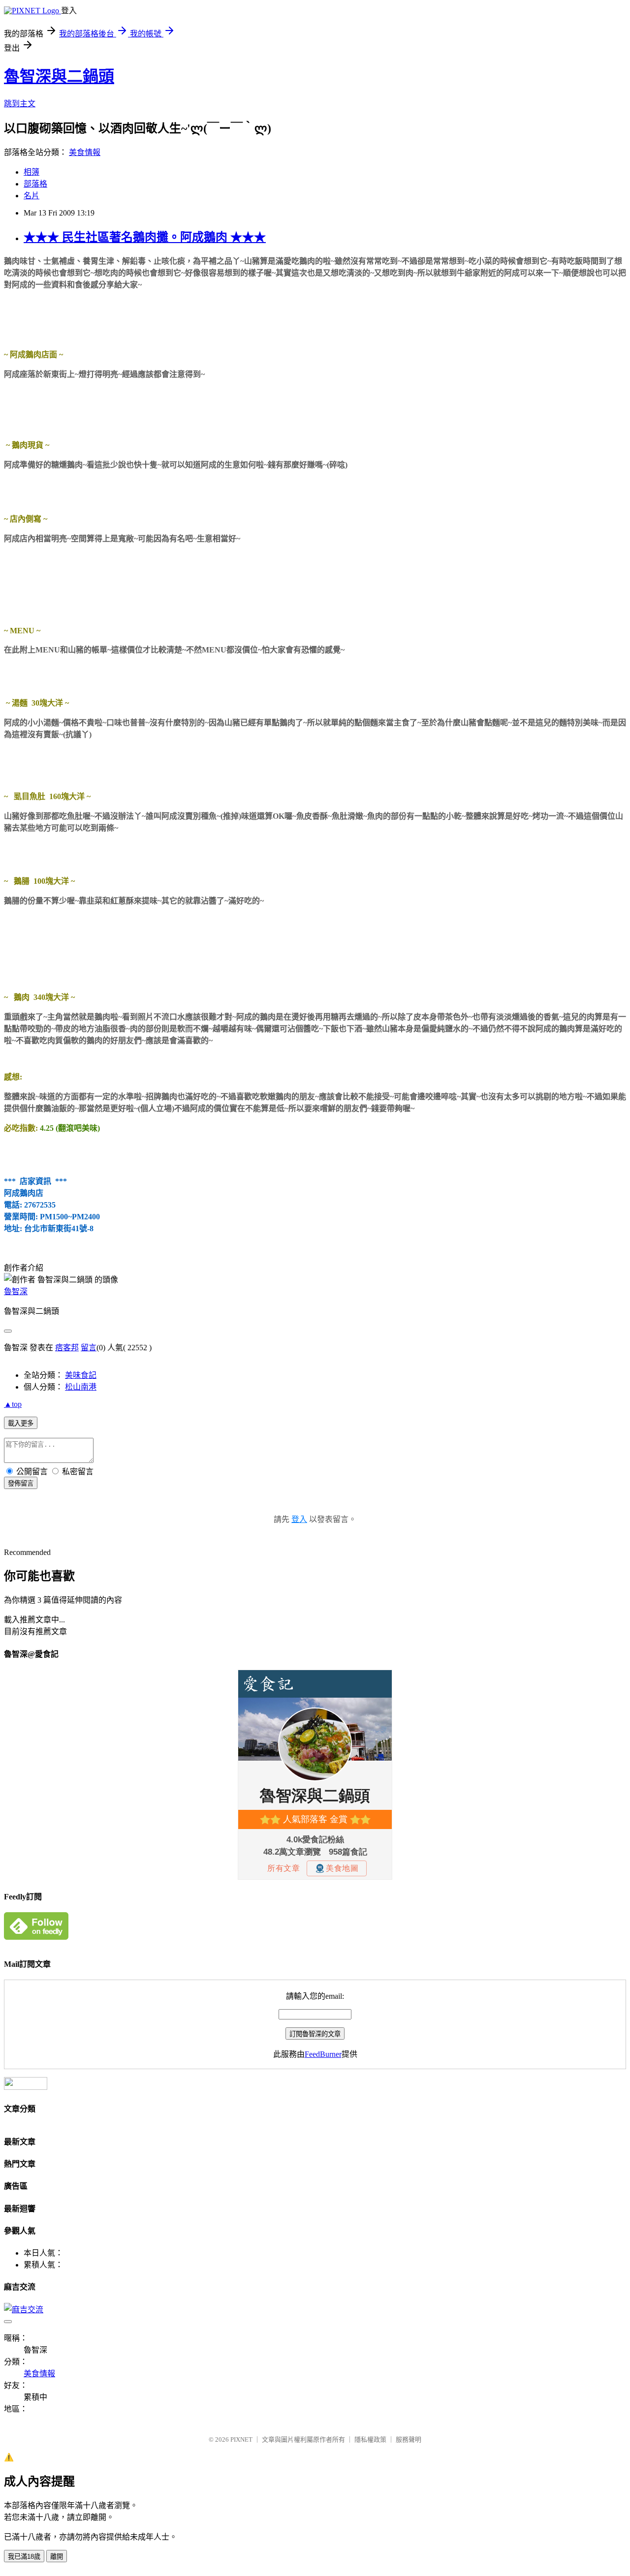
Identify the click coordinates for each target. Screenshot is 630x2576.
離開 (57, 2557)
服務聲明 (409, 2439)
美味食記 (81, 1375)
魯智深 (16, 1291)
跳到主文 (20, 104)
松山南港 (81, 1387)
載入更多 (21, 1423)
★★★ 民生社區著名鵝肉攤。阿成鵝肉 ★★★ (145, 237)
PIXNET (241, 2439)
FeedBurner (323, 2054)
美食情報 (85, 152)
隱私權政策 (370, 2439)
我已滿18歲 (24, 2557)
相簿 (31, 172)
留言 (89, 1348)
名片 (31, 196)
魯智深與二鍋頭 (59, 76)
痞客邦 (67, 1348)
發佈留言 (21, 1483)
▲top (13, 1404)
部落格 (35, 184)
